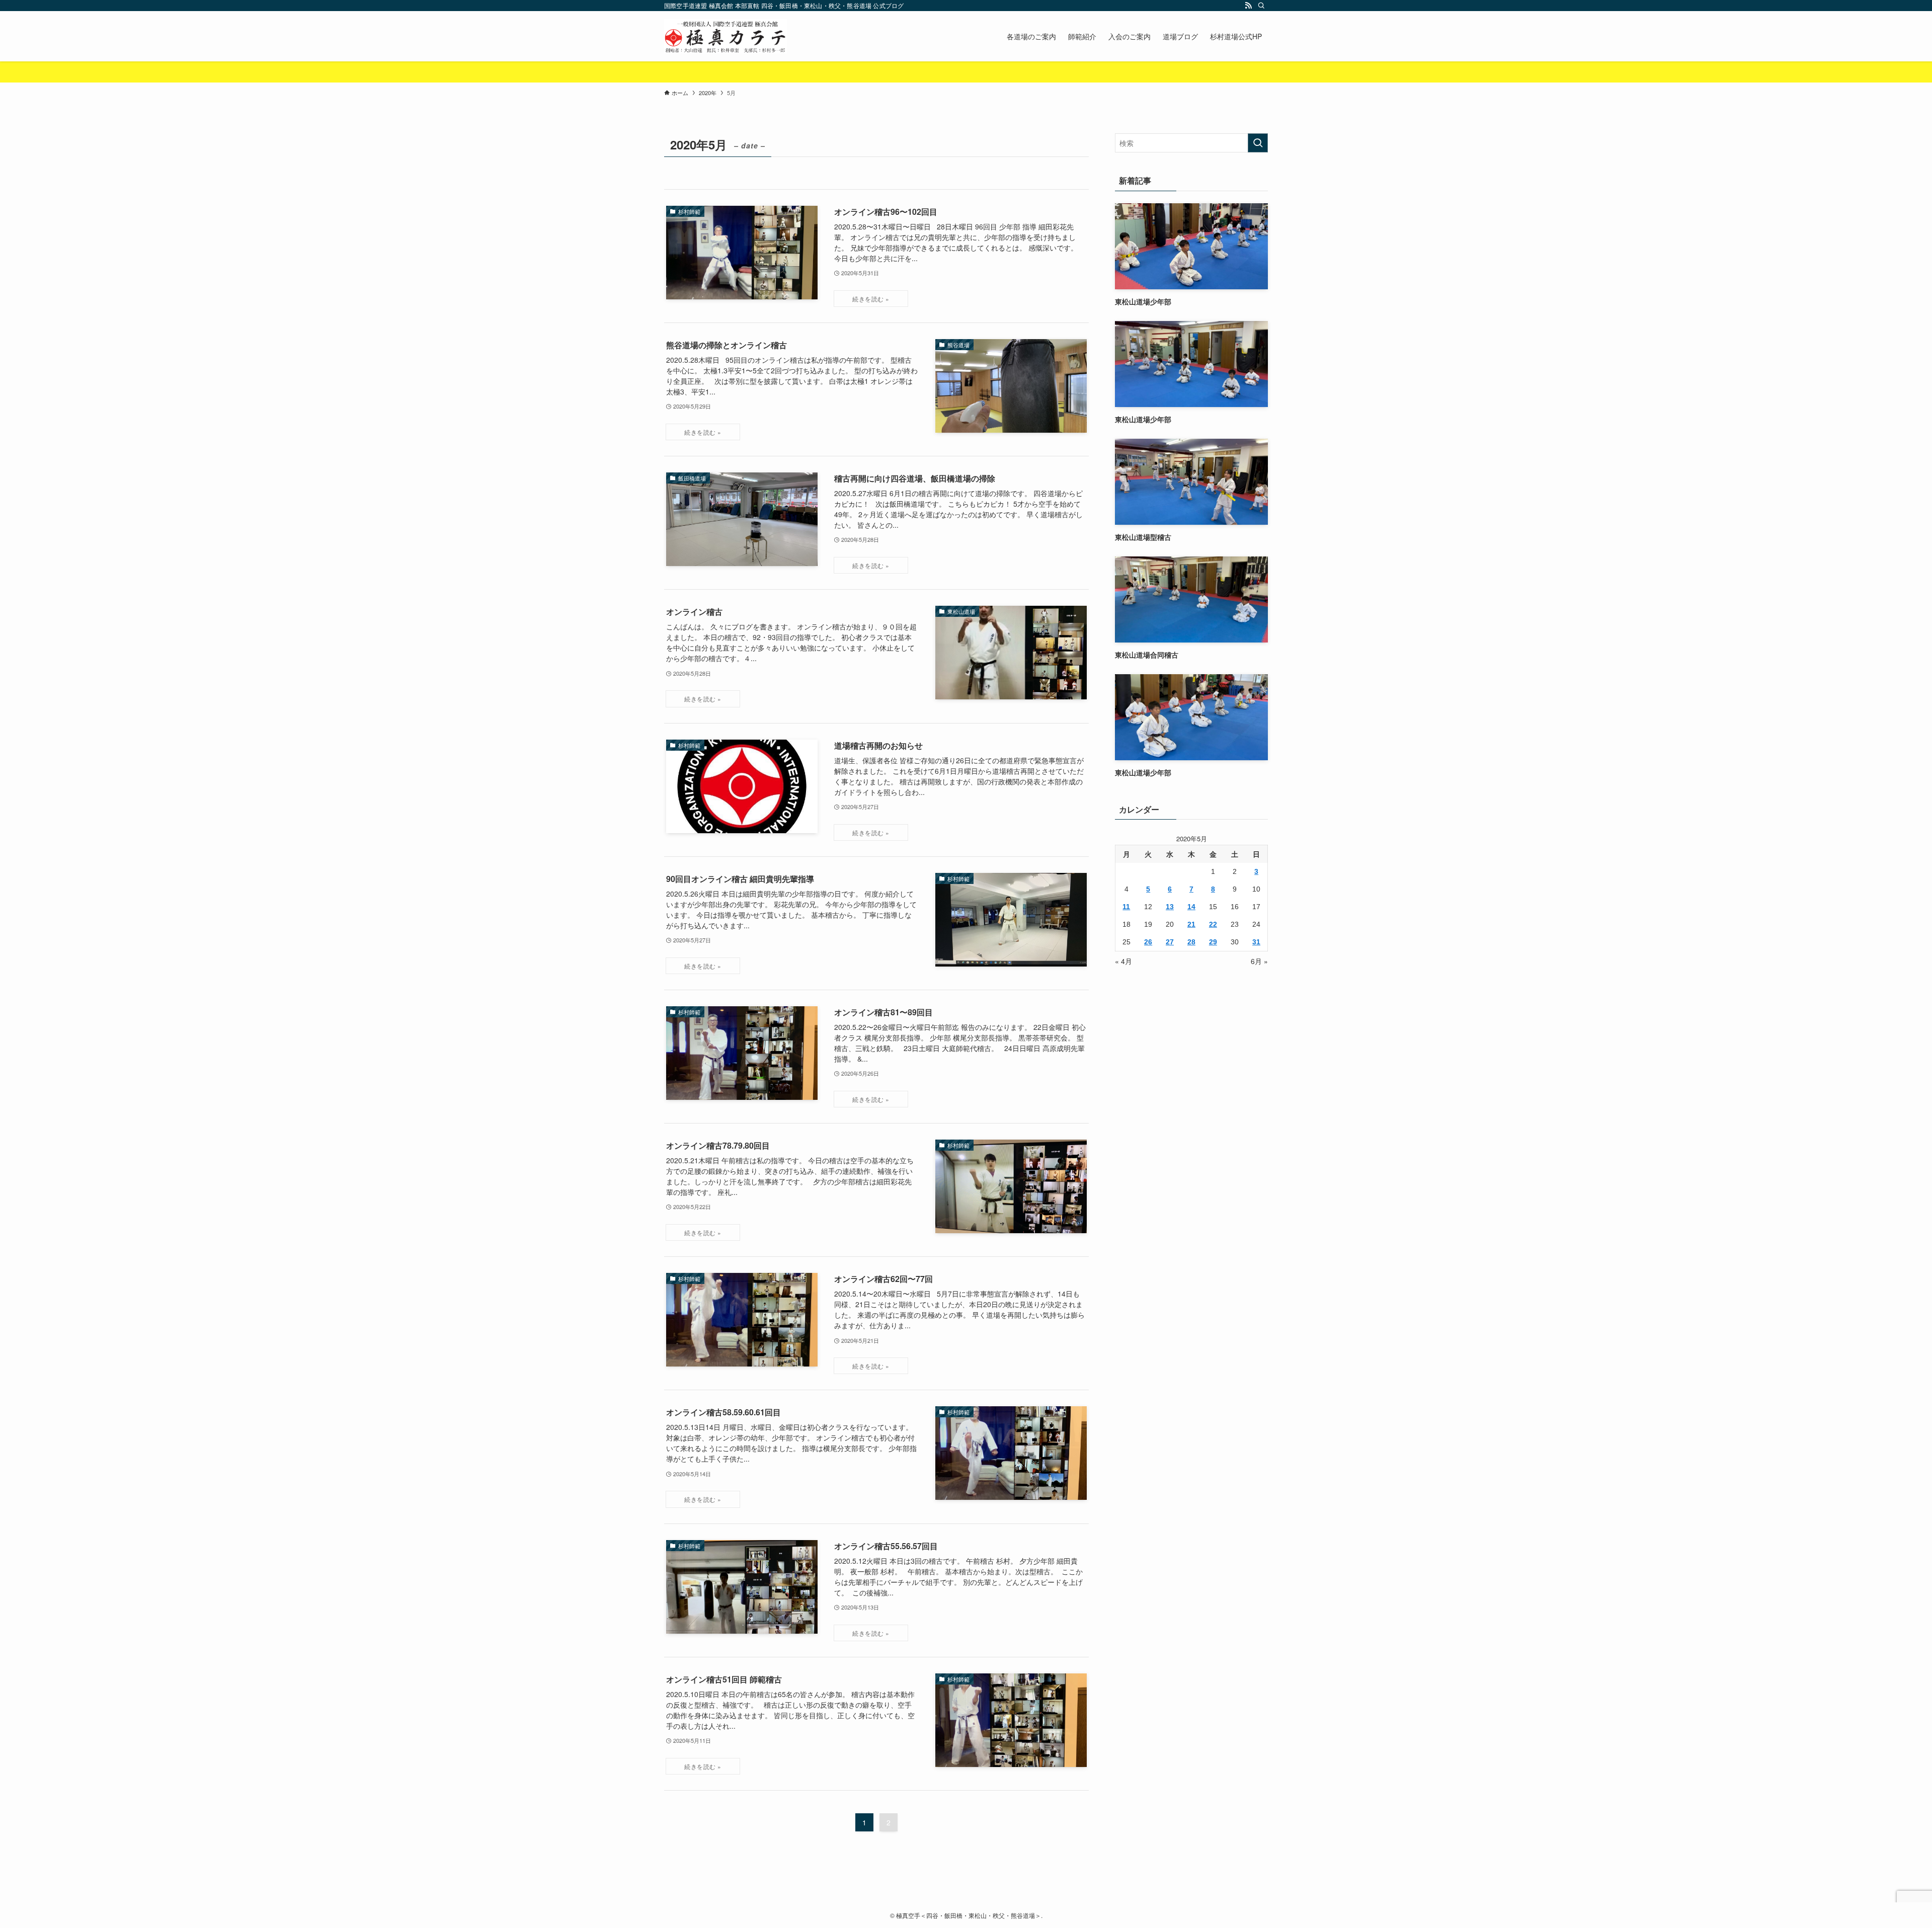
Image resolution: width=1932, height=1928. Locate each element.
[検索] (1261, 6)
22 (1213, 924)
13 (1170, 907)
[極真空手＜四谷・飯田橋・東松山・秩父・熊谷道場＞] (726, 36)
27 (1170, 942)
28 (1191, 942)
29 (1213, 942)
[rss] (1248, 6)
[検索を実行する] (1258, 143)
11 (1126, 907)
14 (1191, 907)
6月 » (1259, 961)
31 (1256, 942)
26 (1148, 942)
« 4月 (1123, 961)
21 (1191, 924)
